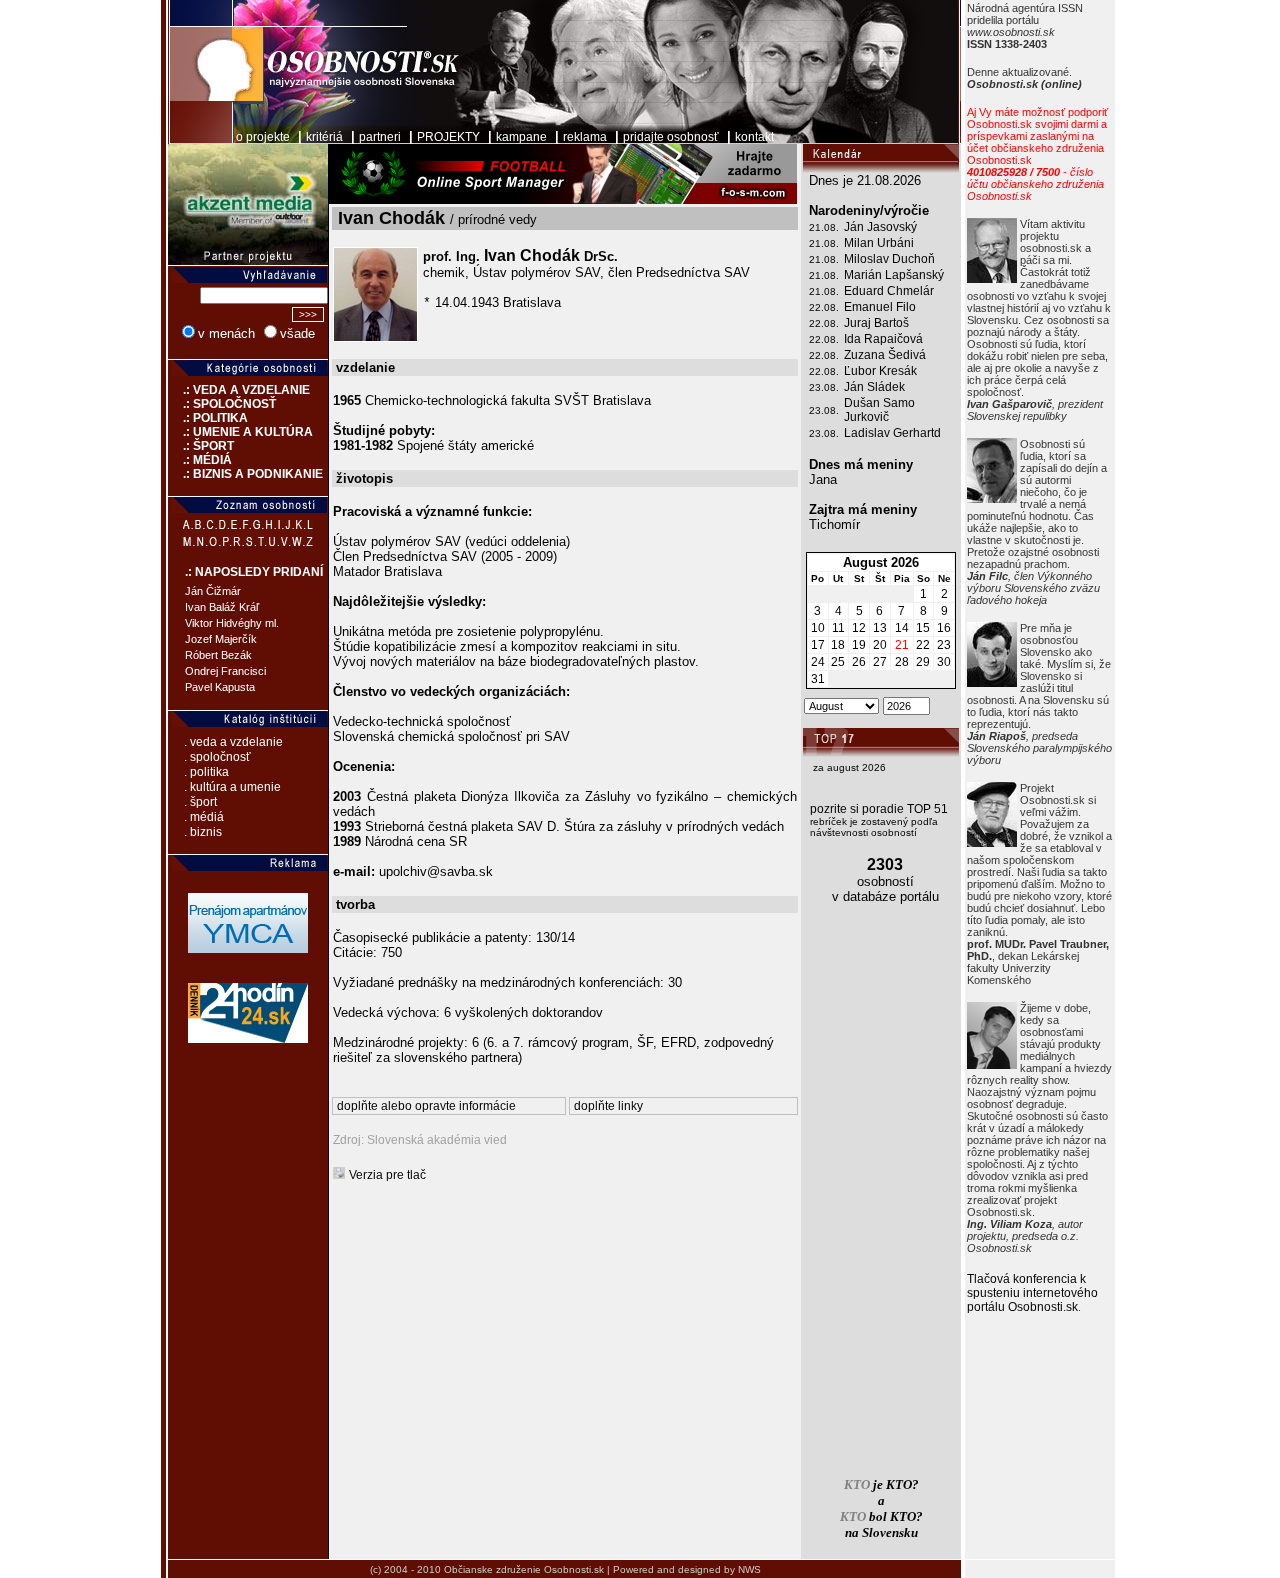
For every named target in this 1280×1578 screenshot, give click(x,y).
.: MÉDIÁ (200, 460)
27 (880, 662)
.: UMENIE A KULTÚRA (240, 432)
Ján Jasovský (880, 227)
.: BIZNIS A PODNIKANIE (245, 474)
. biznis (203, 832)
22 (923, 645)
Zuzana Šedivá (885, 355)
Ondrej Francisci (225, 671)
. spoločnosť (217, 757)
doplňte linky (608, 1106)
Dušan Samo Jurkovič (879, 410)
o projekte (263, 137)
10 (818, 628)
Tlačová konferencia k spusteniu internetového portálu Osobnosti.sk (1032, 1293)
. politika (206, 772)
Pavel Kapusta (220, 687)
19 (859, 645)
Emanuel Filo (880, 307)
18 (838, 645)
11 (838, 628)
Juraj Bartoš (876, 323)
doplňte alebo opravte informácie (426, 1106)
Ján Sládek (874, 387)
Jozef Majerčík (221, 639)
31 (818, 679)
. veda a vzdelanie (233, 742)
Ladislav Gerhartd (892, 433)
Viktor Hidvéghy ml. (232, 623)
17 (818, 645)
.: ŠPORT (201, 446)
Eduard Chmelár (889, 291)
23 (944, 645)
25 (838, 662)
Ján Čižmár (213, 591)
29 (923, 662)
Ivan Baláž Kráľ (222, 607)
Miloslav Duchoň (889, 259)
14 (902, 628)
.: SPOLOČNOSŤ (222, 404)
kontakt (754, 137)
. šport (200, 802)
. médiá (204, 817)
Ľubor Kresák (880, 371)
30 (944, 662)
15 (923, 628)
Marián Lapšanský (894, 275)
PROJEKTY (448, 137)
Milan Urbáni (879, 243)
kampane (521, 137)
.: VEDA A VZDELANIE (239, 390)
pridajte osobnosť (671, 137)
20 (880, 645)
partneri (380, 137)
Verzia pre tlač (387, 1175)
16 (944, 628)
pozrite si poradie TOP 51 (879, 809)
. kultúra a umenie (232, 787)
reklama (585, 137)
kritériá (324, 137)
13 (880, 628)
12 (859, 628)
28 (902, 662)
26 (859, 662)
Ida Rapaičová (883, 339)
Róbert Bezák (218, 655)
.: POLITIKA (208, 418)
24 (818, 662)
